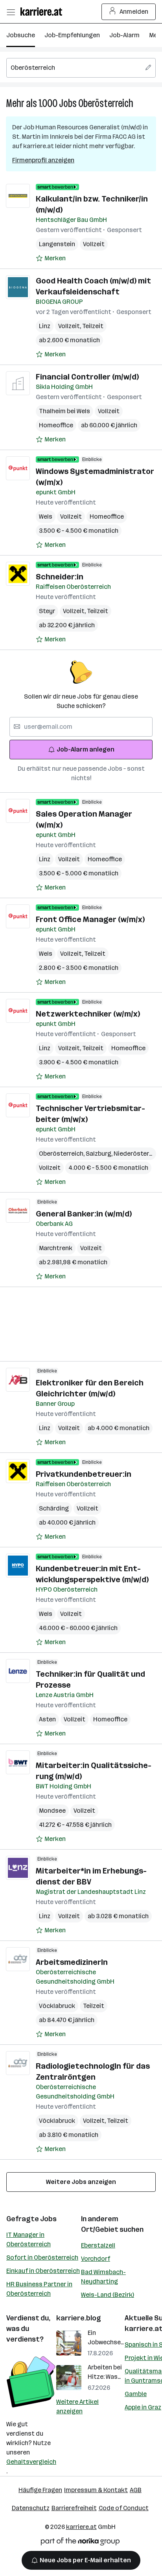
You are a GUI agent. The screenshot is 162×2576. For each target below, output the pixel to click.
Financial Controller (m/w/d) (87, 377)
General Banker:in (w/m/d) (84, 1214)
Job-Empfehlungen (72, 35)
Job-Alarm (124, 35)
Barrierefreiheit (74, 2508)
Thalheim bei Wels (64, 411)
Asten (47, 1719)
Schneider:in (60, 577)
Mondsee (52, 1811)
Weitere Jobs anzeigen (81, 2182)
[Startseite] (43, 12)
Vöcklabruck (57, 2006)
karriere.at (81, 2527)
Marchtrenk (56, 1248)
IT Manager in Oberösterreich (29, 2239)
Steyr (47, 611)
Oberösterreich (106, 103)
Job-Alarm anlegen (86, 749)
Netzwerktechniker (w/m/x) (88, 1014)
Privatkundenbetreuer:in (84, 1474)
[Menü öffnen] (11, 12)
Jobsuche (21, 35)
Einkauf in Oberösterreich (43, 2271)
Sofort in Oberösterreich (42, 2257)
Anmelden (134, 12)
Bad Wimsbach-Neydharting (103, 2277)
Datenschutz (31, 2508)
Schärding (54, 1508)
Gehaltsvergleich (31, 2462)
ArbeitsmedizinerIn (72, 1962)
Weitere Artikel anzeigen (77, 2406)
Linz (45, 326)
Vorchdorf (96, 2259)
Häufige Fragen (40, 2490)
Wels (46, 516)
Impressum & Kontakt (96, 2490)
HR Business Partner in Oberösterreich (39, 2289)
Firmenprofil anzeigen (43, 160)
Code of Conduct (124, 2508)
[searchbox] (81, 68)
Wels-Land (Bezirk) (108, 2295)
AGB (136, 2490)
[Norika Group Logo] (80, 2543)
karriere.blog (79, 2318)
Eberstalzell (98, 2245)
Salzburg (100, 1154)
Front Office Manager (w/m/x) (90, 919)
